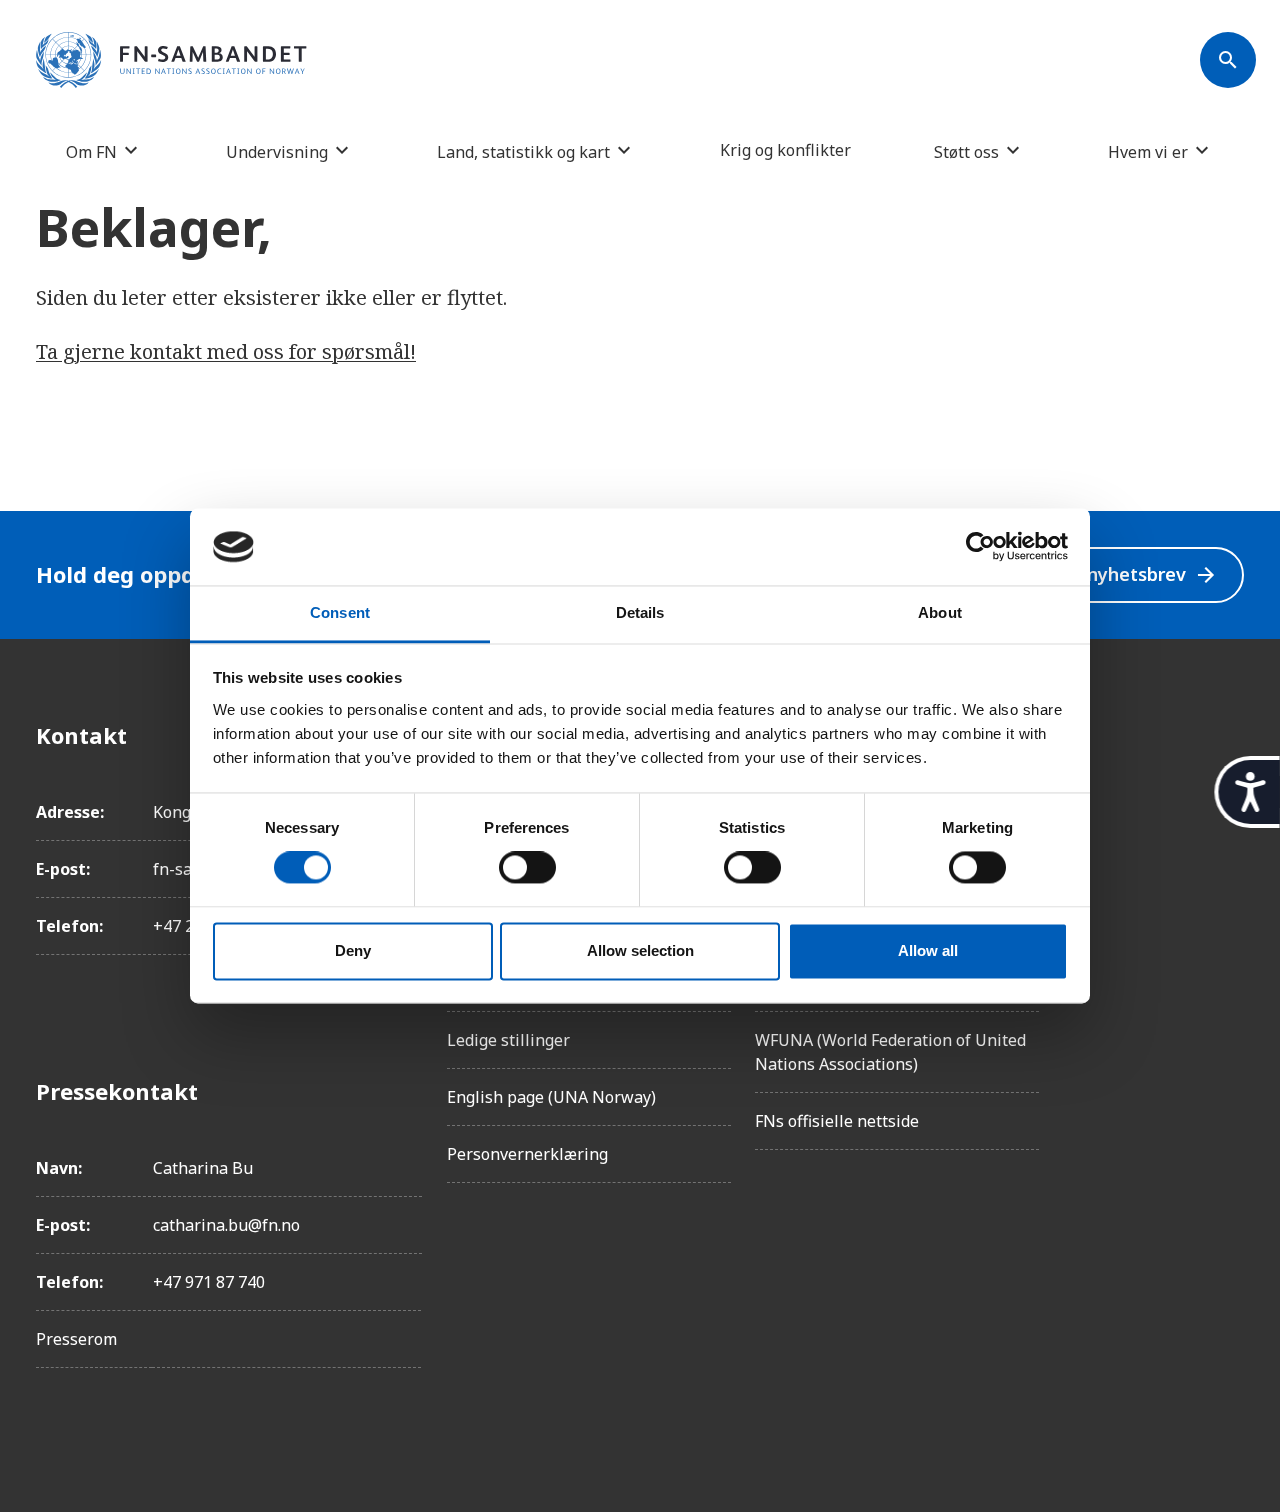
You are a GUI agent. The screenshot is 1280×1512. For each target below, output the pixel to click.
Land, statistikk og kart (523, 151)
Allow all (928, 950)
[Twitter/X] (1228, 903)
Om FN (91, 151)
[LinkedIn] (1228, 847)
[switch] (527, 868)
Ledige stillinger (508, 1040)
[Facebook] (1228, 735)
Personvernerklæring (527, 1154)
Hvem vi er (1148, 151)
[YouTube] (1228, 959)
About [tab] (940, 612)
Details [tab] (640, 612)
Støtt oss (966, 151)
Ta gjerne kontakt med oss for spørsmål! (226, 351)
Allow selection (640, 950)
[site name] (171, 61)
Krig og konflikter (785, 150)
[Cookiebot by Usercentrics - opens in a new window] (980, 547)
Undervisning (277, 151)
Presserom (76, 1339)
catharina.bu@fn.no (226, 1225)
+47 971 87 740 (209, 1282)
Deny (353, 950)
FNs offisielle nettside (837, 1121)
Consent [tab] (340, 612)
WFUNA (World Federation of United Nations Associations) (890, 1052)
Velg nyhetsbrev (1131, 574)
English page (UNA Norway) (551, 1097)
